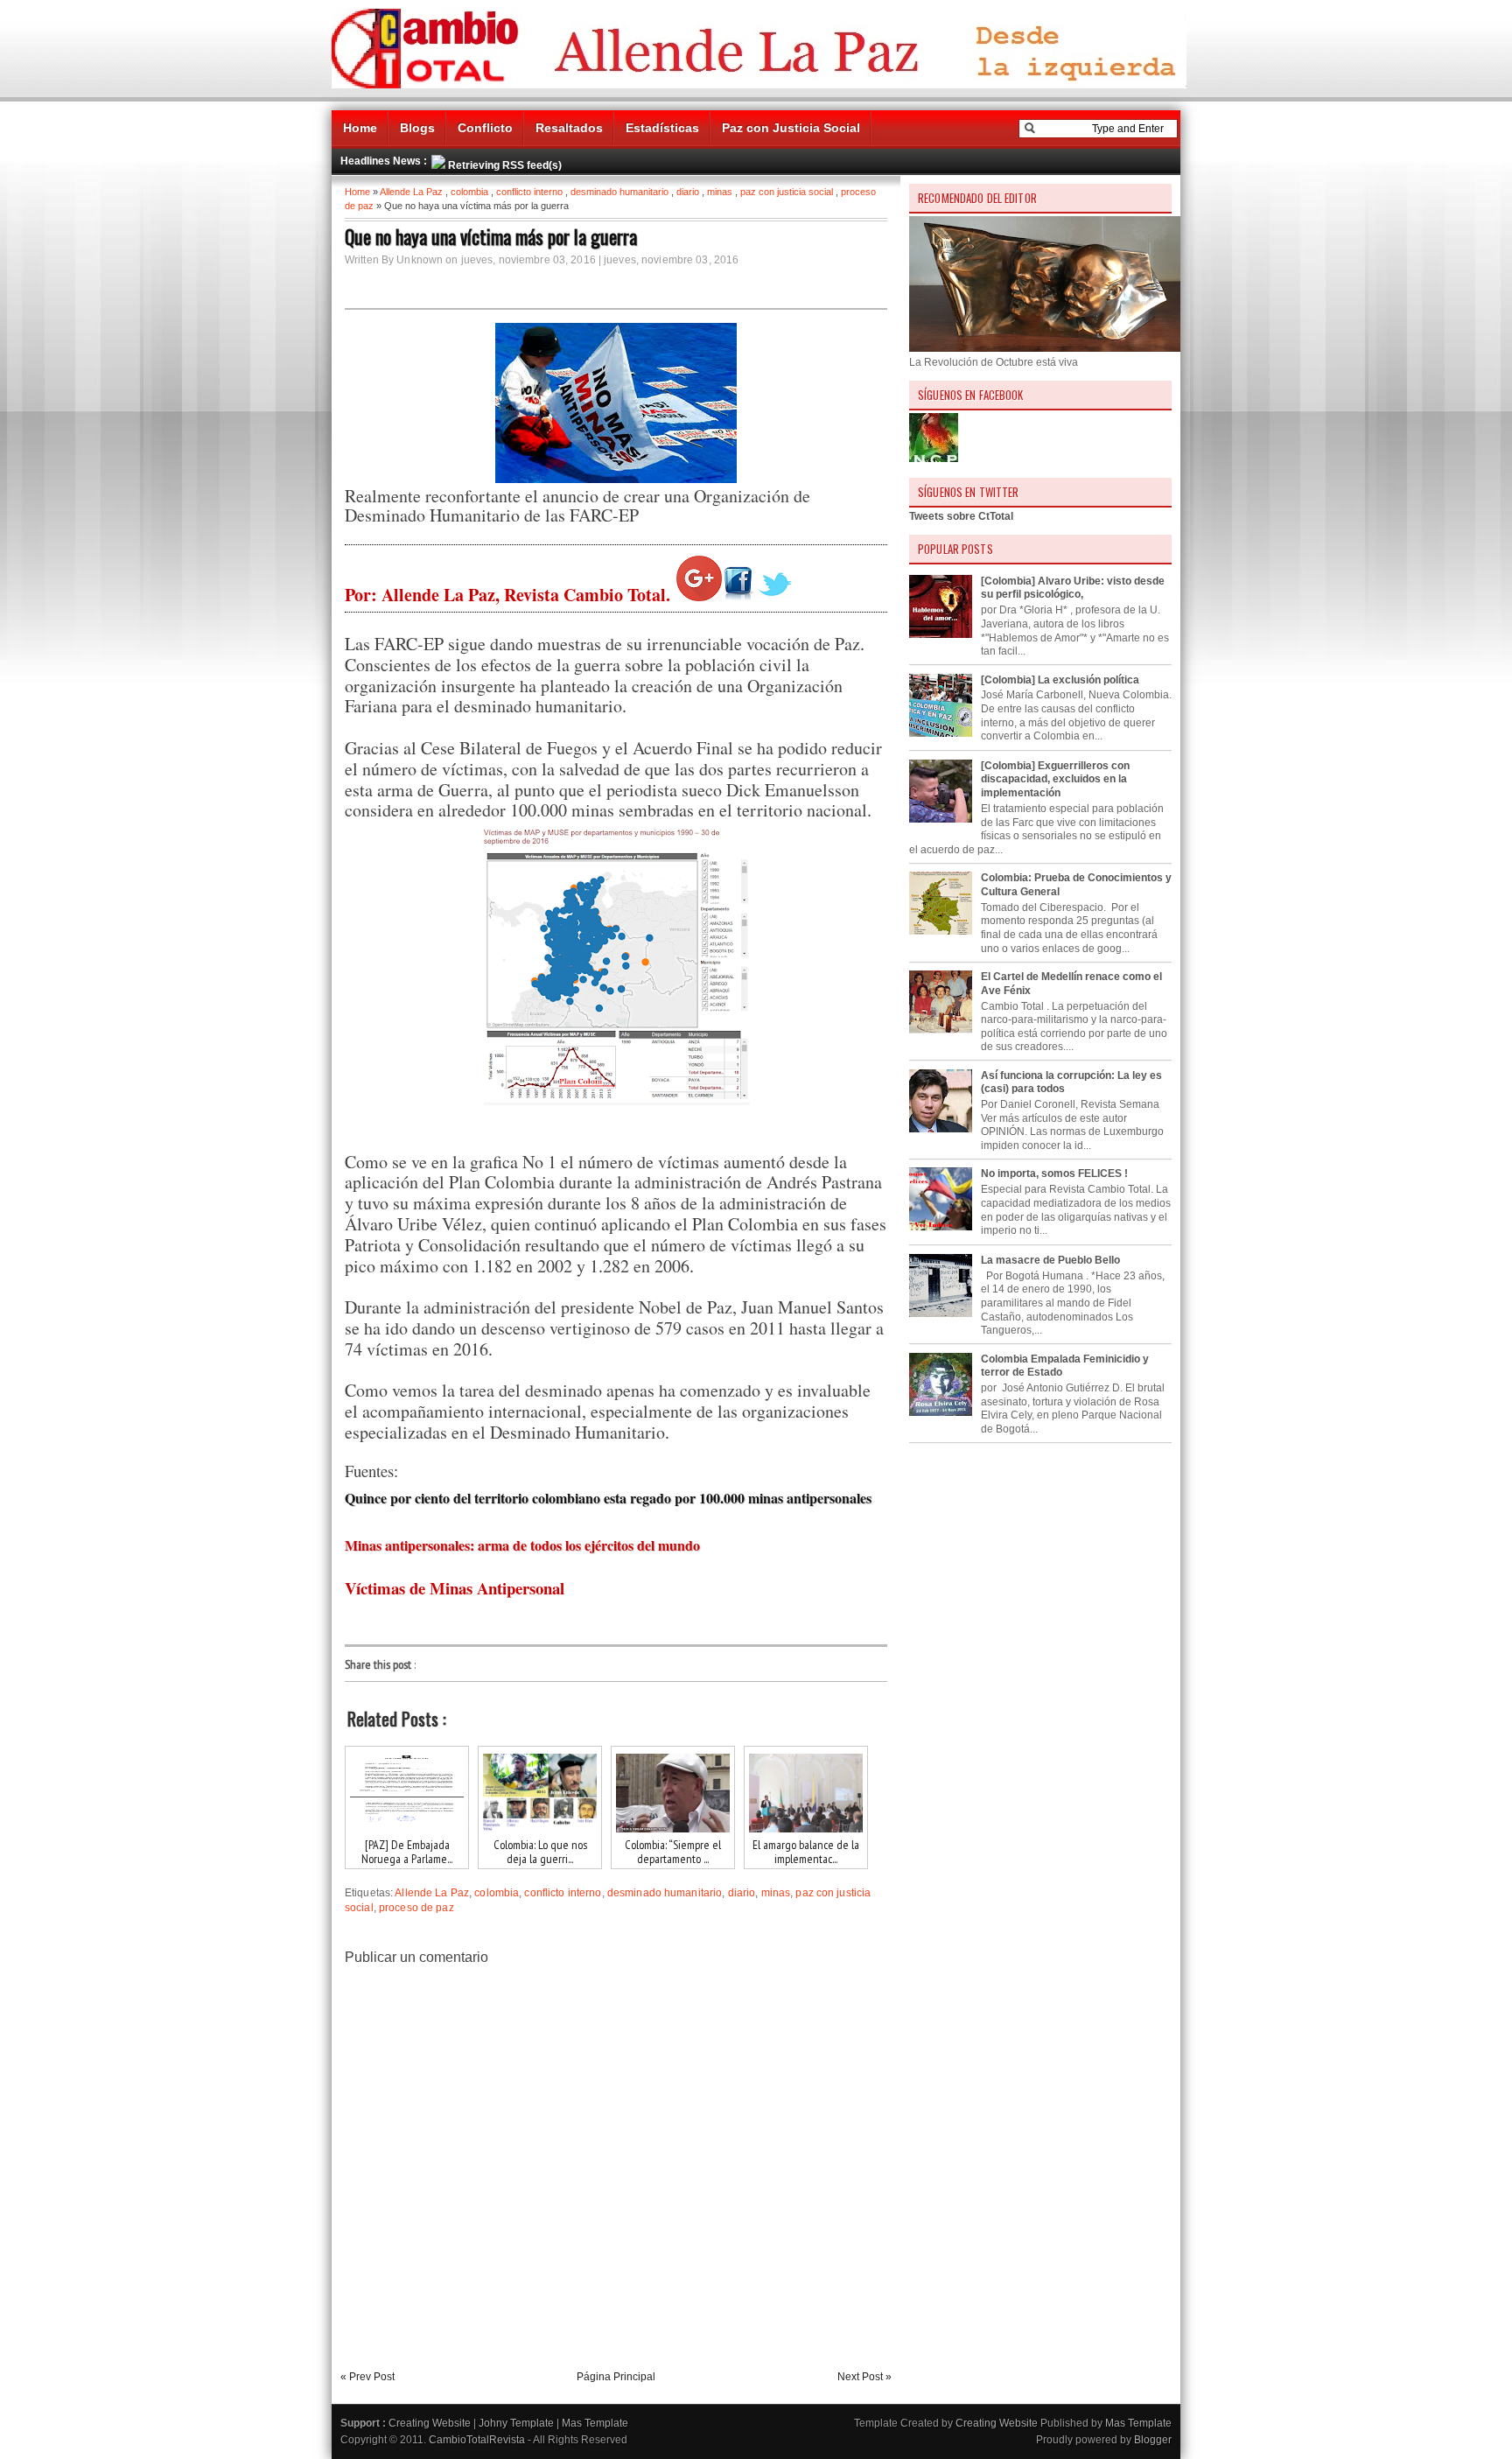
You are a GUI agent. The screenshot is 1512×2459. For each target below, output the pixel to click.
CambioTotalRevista (477, 2440)
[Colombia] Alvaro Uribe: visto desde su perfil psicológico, (1073, 588)
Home (360, 128)
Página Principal (616, 2377)
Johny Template (516, 2423)
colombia (469, 192)
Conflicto (485, 128)
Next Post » (864, 2377)
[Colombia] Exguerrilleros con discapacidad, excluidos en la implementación (1055, 779)
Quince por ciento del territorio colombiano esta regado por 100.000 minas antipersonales (608, 1498)
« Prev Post (367, 2377)
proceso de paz (416, 1908)
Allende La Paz (411, 192)
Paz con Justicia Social (791, 128)
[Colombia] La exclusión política (1060, 680)
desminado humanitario (619, 192)
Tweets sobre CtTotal (961, 516)
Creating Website (430, 2423)
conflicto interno (529, 192)
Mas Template (595, 2423)
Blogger (1153, 2440)
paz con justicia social (787, 192)
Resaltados (569, 128)
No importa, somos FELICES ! (1054, 1173)
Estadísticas (662, 128)
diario (688, 192)
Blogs (417, 128)
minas (720, 192)
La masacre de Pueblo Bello (1050, 1260)
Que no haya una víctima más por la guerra (491, 236)
